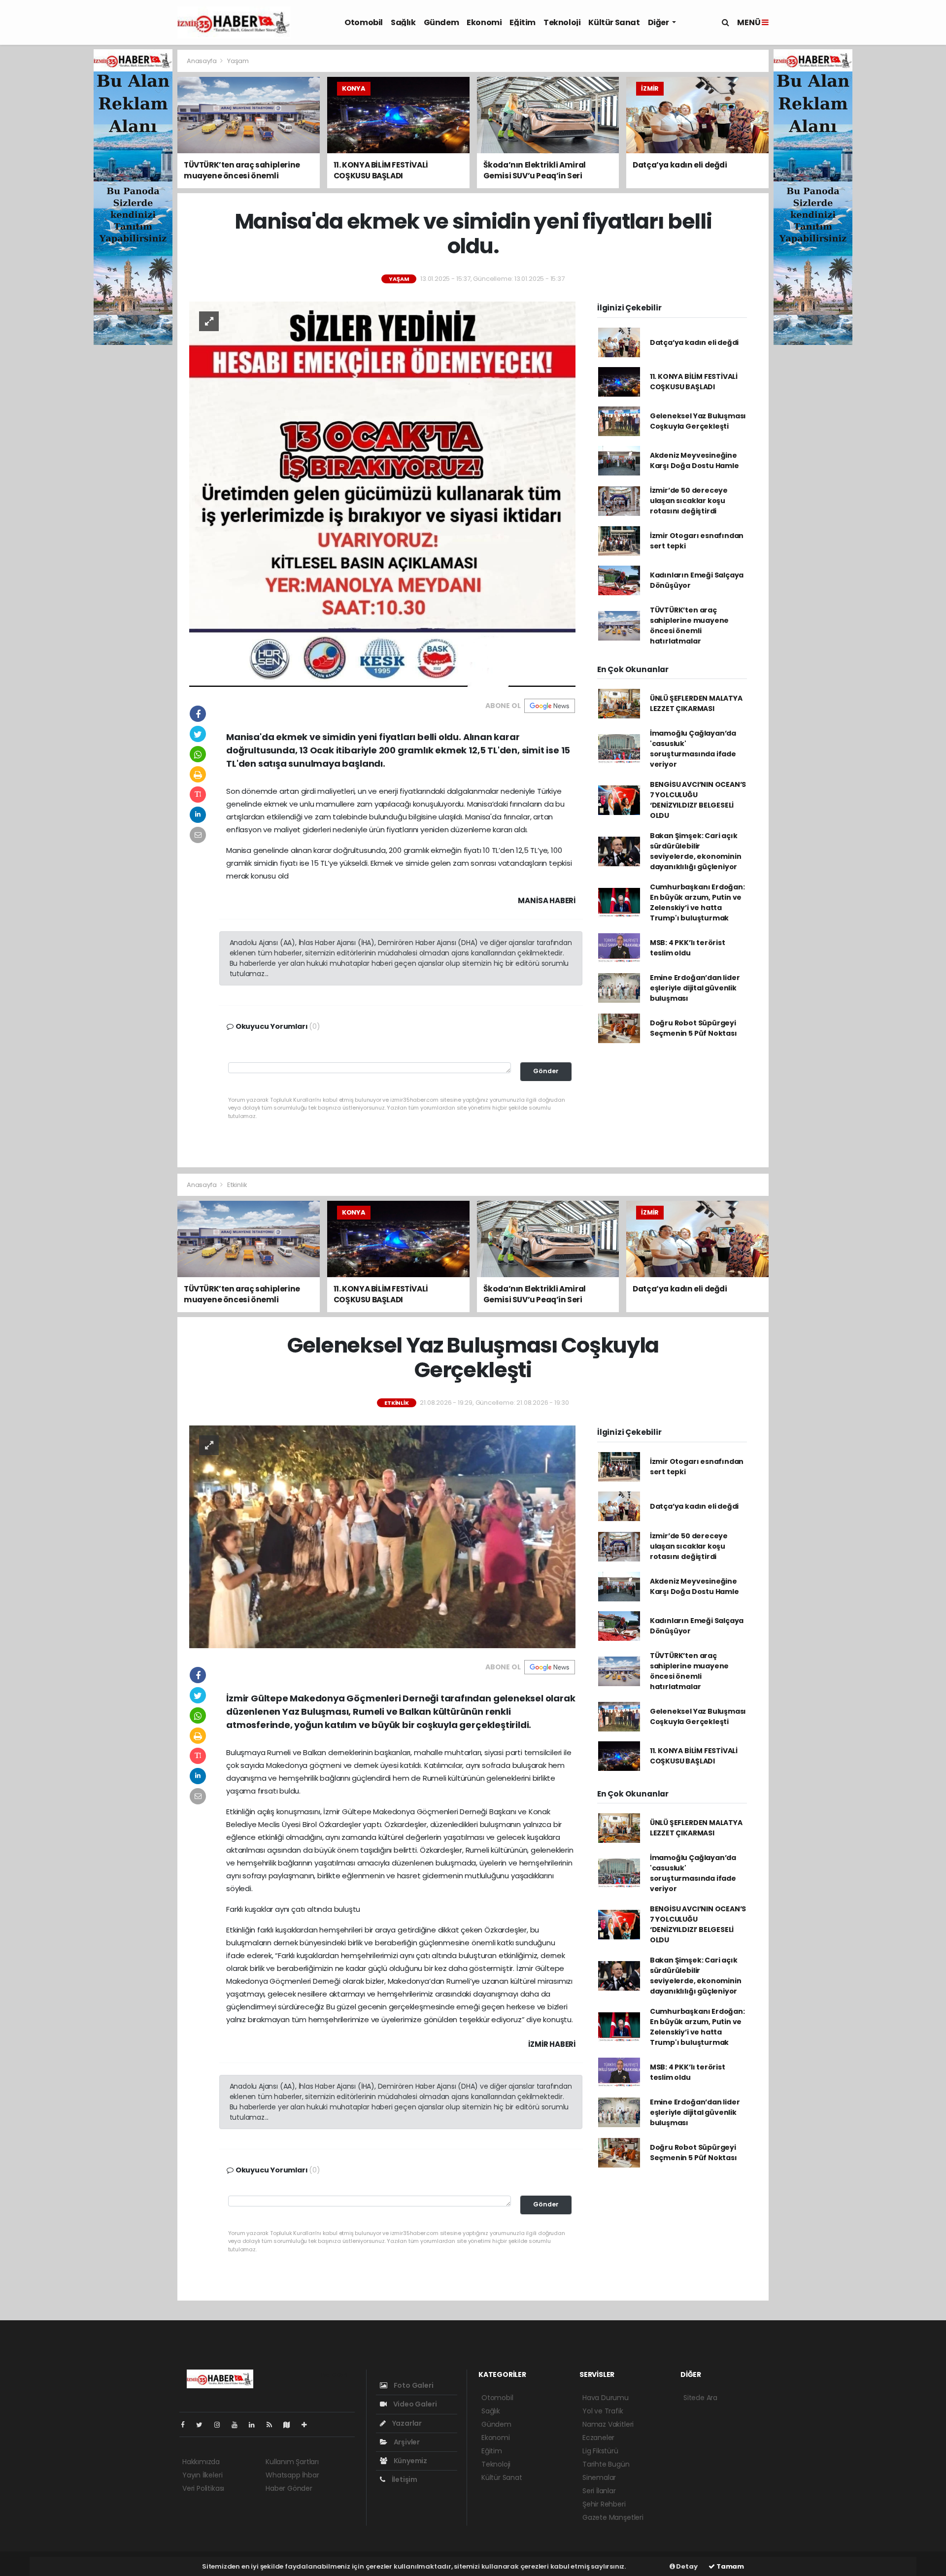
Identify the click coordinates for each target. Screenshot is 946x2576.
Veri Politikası (203, 2488)
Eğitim (523, 22)
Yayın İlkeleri (202, 2475)
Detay (686, 2566)
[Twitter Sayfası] (203, 2425)
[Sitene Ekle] (308, 2425)
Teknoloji (562, 22)
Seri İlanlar (599, 2491)
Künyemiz (410, 2461)
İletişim (404, 2479)
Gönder (546, 1071)
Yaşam (238, 61)
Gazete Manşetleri (613, 2517)
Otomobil (364, 22)
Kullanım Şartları (292, 2462)
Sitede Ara (700, 2398)
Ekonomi (484, 22)
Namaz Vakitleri (608, 2424)
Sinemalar (599, 2477)
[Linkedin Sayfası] (256, 2425)
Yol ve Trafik (603, 2411)
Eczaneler (598, 2438)
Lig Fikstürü (600, 2451)
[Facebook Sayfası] (187, 2425)
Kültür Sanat (614, 22)
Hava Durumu (606, 2398)
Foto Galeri (413, 2385)
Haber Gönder (289, 2488)
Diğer (659, 22)
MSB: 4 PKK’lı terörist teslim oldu (688, 948)
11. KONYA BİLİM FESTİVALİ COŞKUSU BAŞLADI (694, 382)
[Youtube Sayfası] (238, 2425)
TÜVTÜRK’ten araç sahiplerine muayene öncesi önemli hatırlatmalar (689, 626)
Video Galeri (414, 2404)
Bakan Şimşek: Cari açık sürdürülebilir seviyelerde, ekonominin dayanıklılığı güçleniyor (696, 851)
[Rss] (273, 2425)
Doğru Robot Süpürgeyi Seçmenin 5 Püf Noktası (693, 1028)
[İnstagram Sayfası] (221, 2425)
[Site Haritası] (291, 2425)
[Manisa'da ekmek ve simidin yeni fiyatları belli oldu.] (382, 494)
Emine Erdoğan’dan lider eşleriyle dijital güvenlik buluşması (695, 988)
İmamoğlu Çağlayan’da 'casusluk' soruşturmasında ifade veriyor (693, 749)
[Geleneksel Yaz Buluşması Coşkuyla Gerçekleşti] (382, 1536)
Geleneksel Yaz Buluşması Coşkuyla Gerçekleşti (698, 421)
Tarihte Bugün (606, 2464)
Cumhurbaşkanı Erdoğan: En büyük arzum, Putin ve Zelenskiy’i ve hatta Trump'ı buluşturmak (697, 902)
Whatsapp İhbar (292, 2475)
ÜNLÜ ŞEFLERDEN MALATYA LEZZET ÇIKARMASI (696, 703)
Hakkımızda (201, 2462)
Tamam (729, 2566)
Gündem (441, 22)
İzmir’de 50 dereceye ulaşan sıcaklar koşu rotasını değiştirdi (689, 501)
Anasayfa (202, 61)
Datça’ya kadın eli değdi (694, 342)
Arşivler (406, 2442)
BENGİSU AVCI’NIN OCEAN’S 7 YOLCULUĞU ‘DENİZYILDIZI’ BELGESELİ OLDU (698, 800)
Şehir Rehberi (604, 2504)
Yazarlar (406, 2423)
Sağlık (403, 22)
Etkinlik (237, 1185)
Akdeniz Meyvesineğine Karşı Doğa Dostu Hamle (694, 460)
